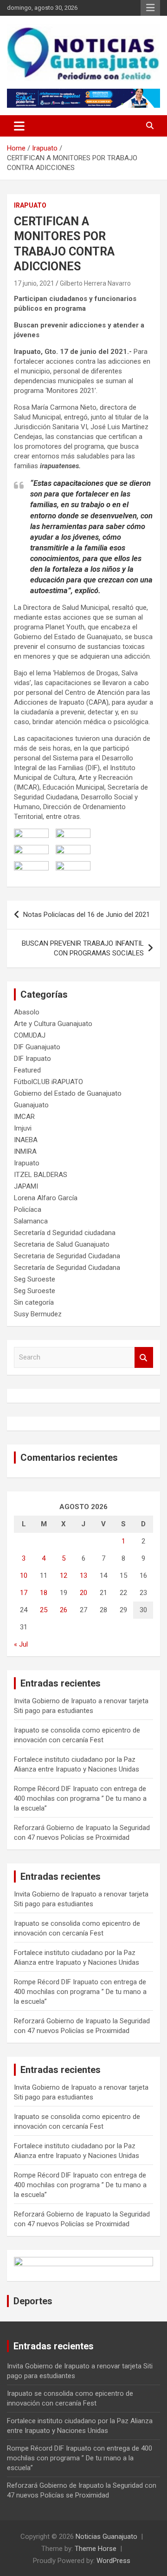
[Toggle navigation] (19, 126)
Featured (27, 1070)
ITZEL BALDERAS (41, 1175)
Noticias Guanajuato (106, 2537)
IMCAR (24, 1117)
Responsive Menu (150, 8)
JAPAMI (26, 1186)
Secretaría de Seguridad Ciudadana (67, 1268)
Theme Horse (96, 2549)
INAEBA (26, 1140)
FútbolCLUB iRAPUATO (48, 1082)
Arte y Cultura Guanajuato (53, 1024)
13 (83, 1576)
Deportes (33, 2301)
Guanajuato (31, 1105)
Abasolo (27, 1012)
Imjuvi (23, 1128)
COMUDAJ (30, 1035)
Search (144, 1357)
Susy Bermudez (38, 1314)
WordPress (113, 2561)
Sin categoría (34, 1302)
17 (24, 1593)
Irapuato (30, 205)
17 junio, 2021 (34, 283)
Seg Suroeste (35, 1279)
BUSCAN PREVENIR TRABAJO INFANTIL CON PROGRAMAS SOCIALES (83, 948)
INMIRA (25, 1151)
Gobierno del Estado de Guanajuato (68, 1093)
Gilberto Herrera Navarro (95, 283)
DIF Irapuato (32, 1059)
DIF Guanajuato (37, 1047)
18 (44, 1593)
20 (83, 1593)
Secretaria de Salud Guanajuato (62, 1244)
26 (64, 1610)
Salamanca (31, 1221)
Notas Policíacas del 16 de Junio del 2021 (87, 915)
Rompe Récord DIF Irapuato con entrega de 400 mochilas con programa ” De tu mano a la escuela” (80, 1798)
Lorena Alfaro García (46, 1198)
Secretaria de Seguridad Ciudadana (67, 1256)
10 (24, 1576)
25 (44, 1610)
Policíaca (28, 1210)
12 (64, 1576)
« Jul (21, 1644)
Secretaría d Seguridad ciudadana (65, 1233)
